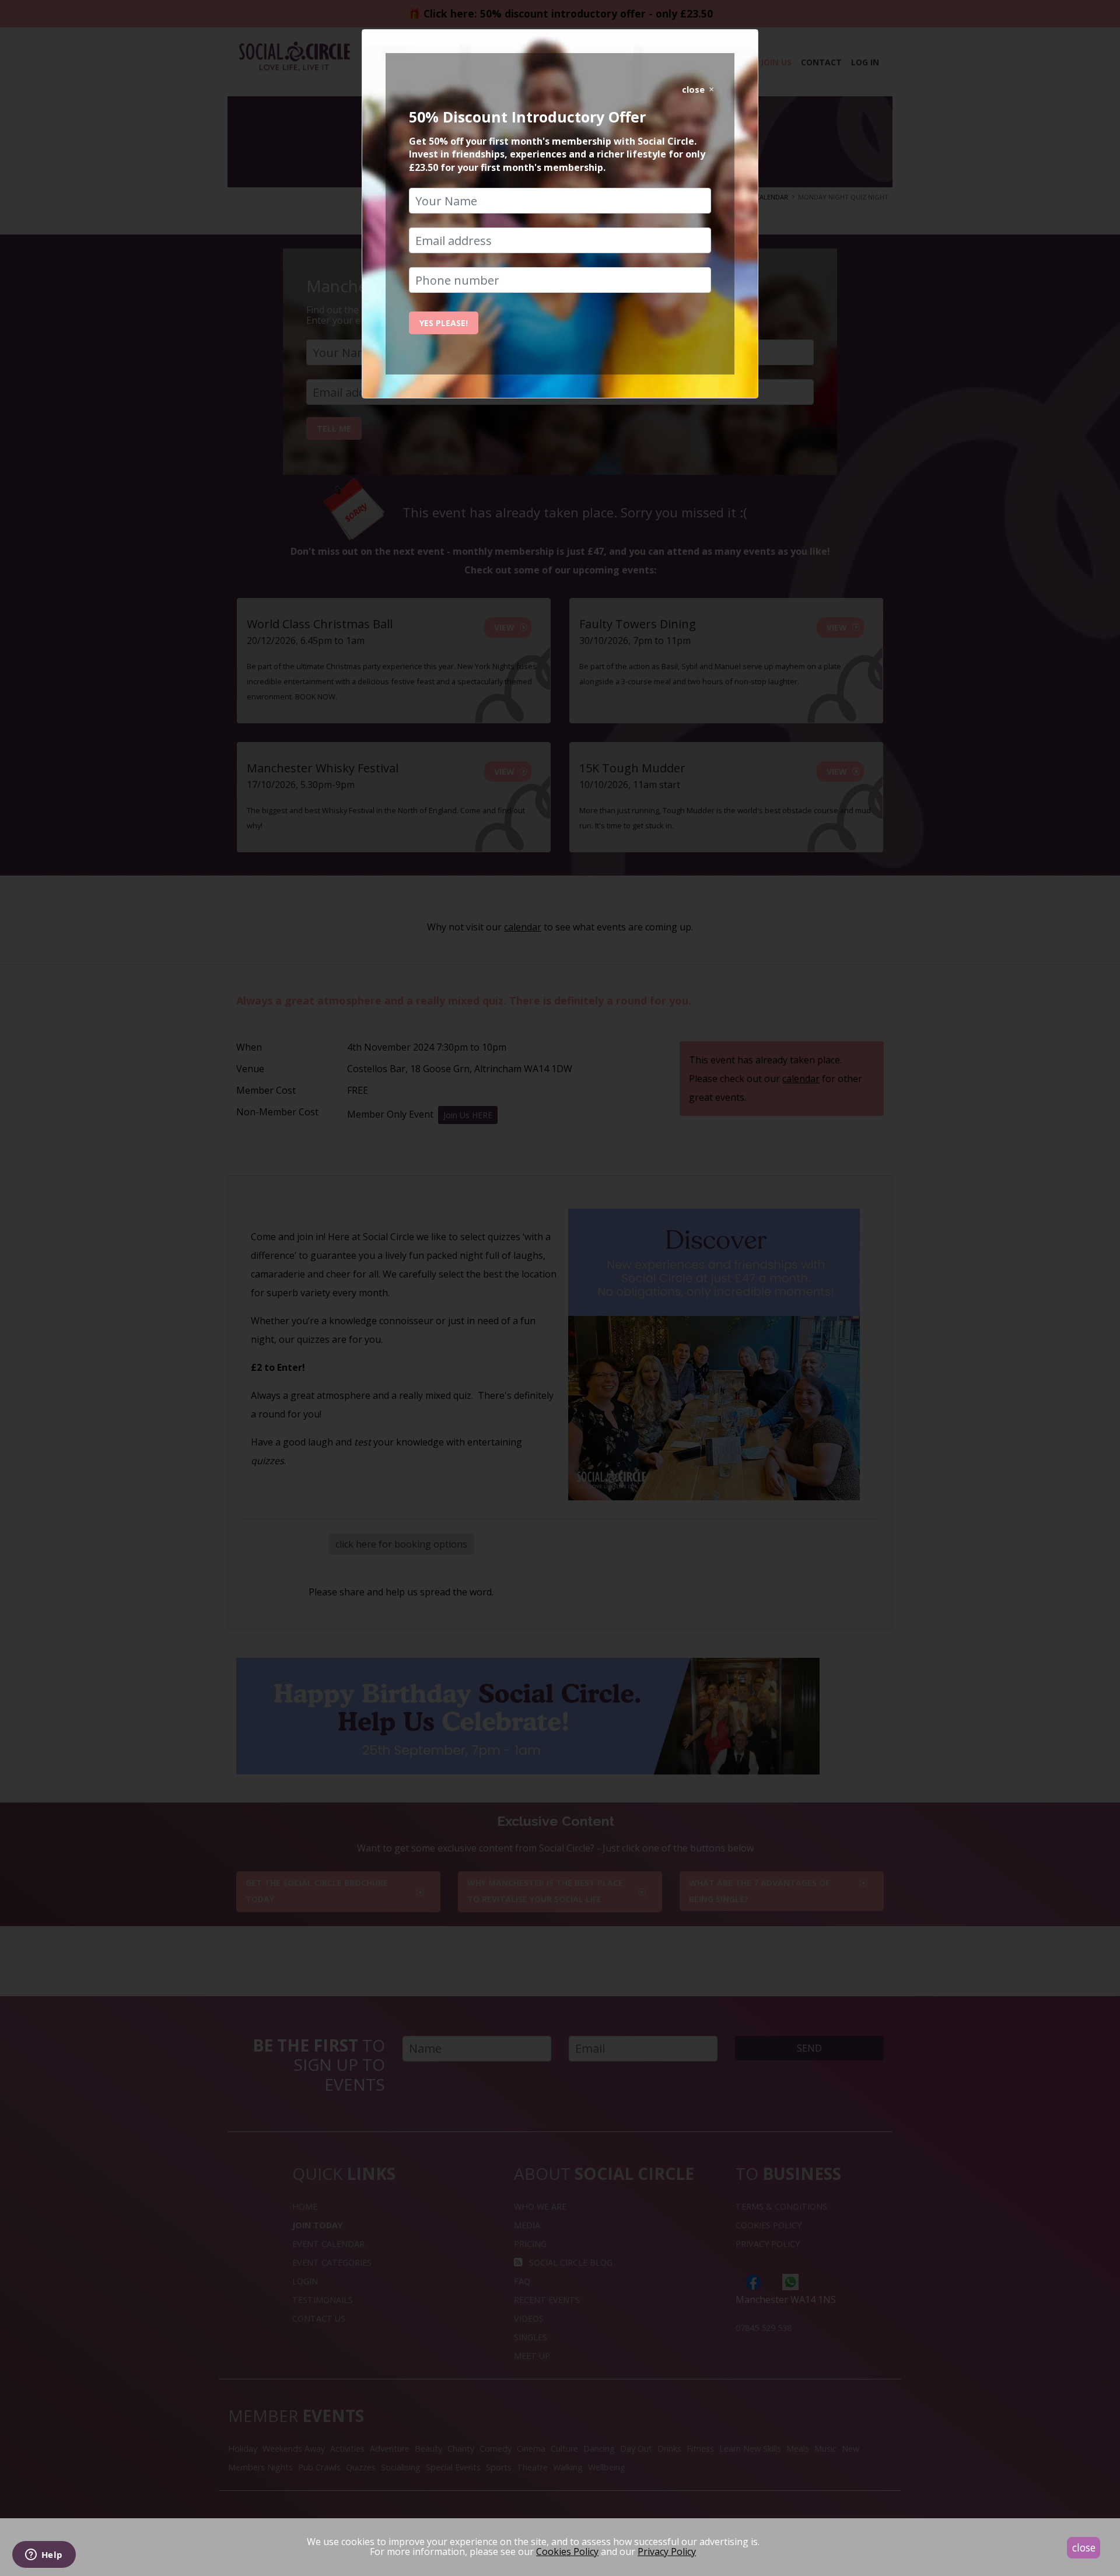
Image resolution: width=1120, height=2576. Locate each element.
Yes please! (444, 323)
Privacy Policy (667, 2551)
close (1084, 2547)
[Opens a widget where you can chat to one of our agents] (44, 2556)
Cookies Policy (567, 2551)
